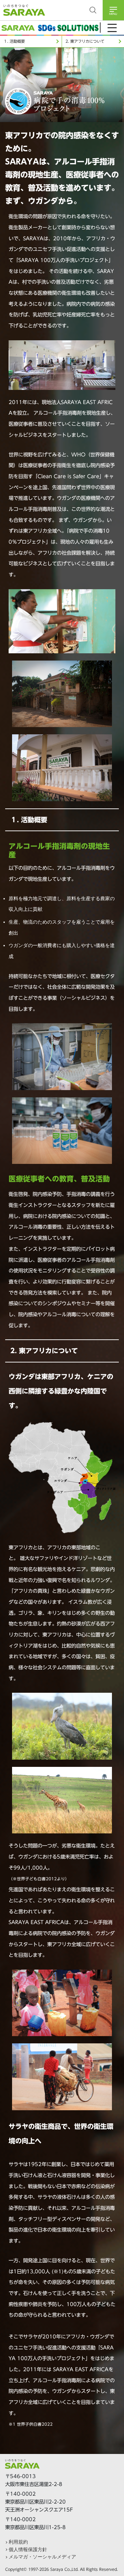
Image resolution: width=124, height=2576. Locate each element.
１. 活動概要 (14, 41)
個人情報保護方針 (28, 2549)
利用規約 (18, 2542)
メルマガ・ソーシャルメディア (42, 2557)
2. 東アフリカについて (85, 41)
